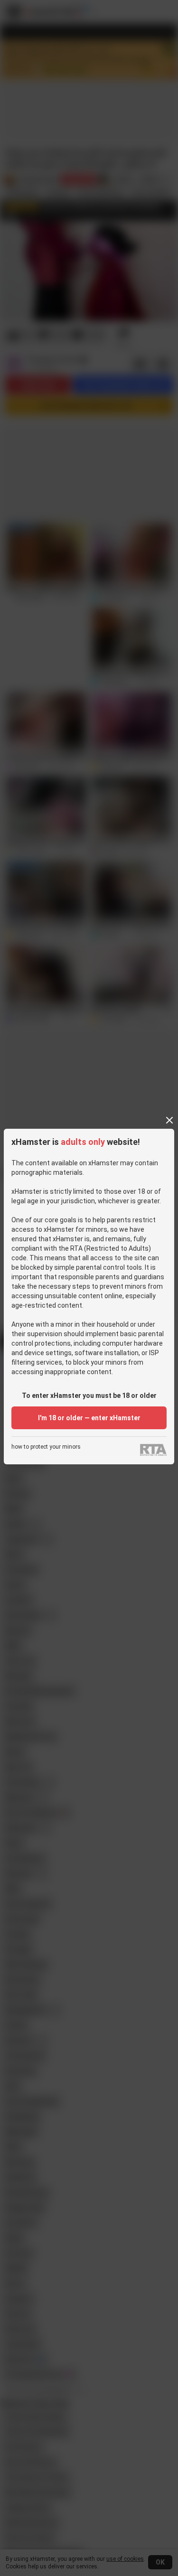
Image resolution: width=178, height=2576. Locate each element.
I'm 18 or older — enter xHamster (89, 1418)
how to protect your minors (46, 1447)
